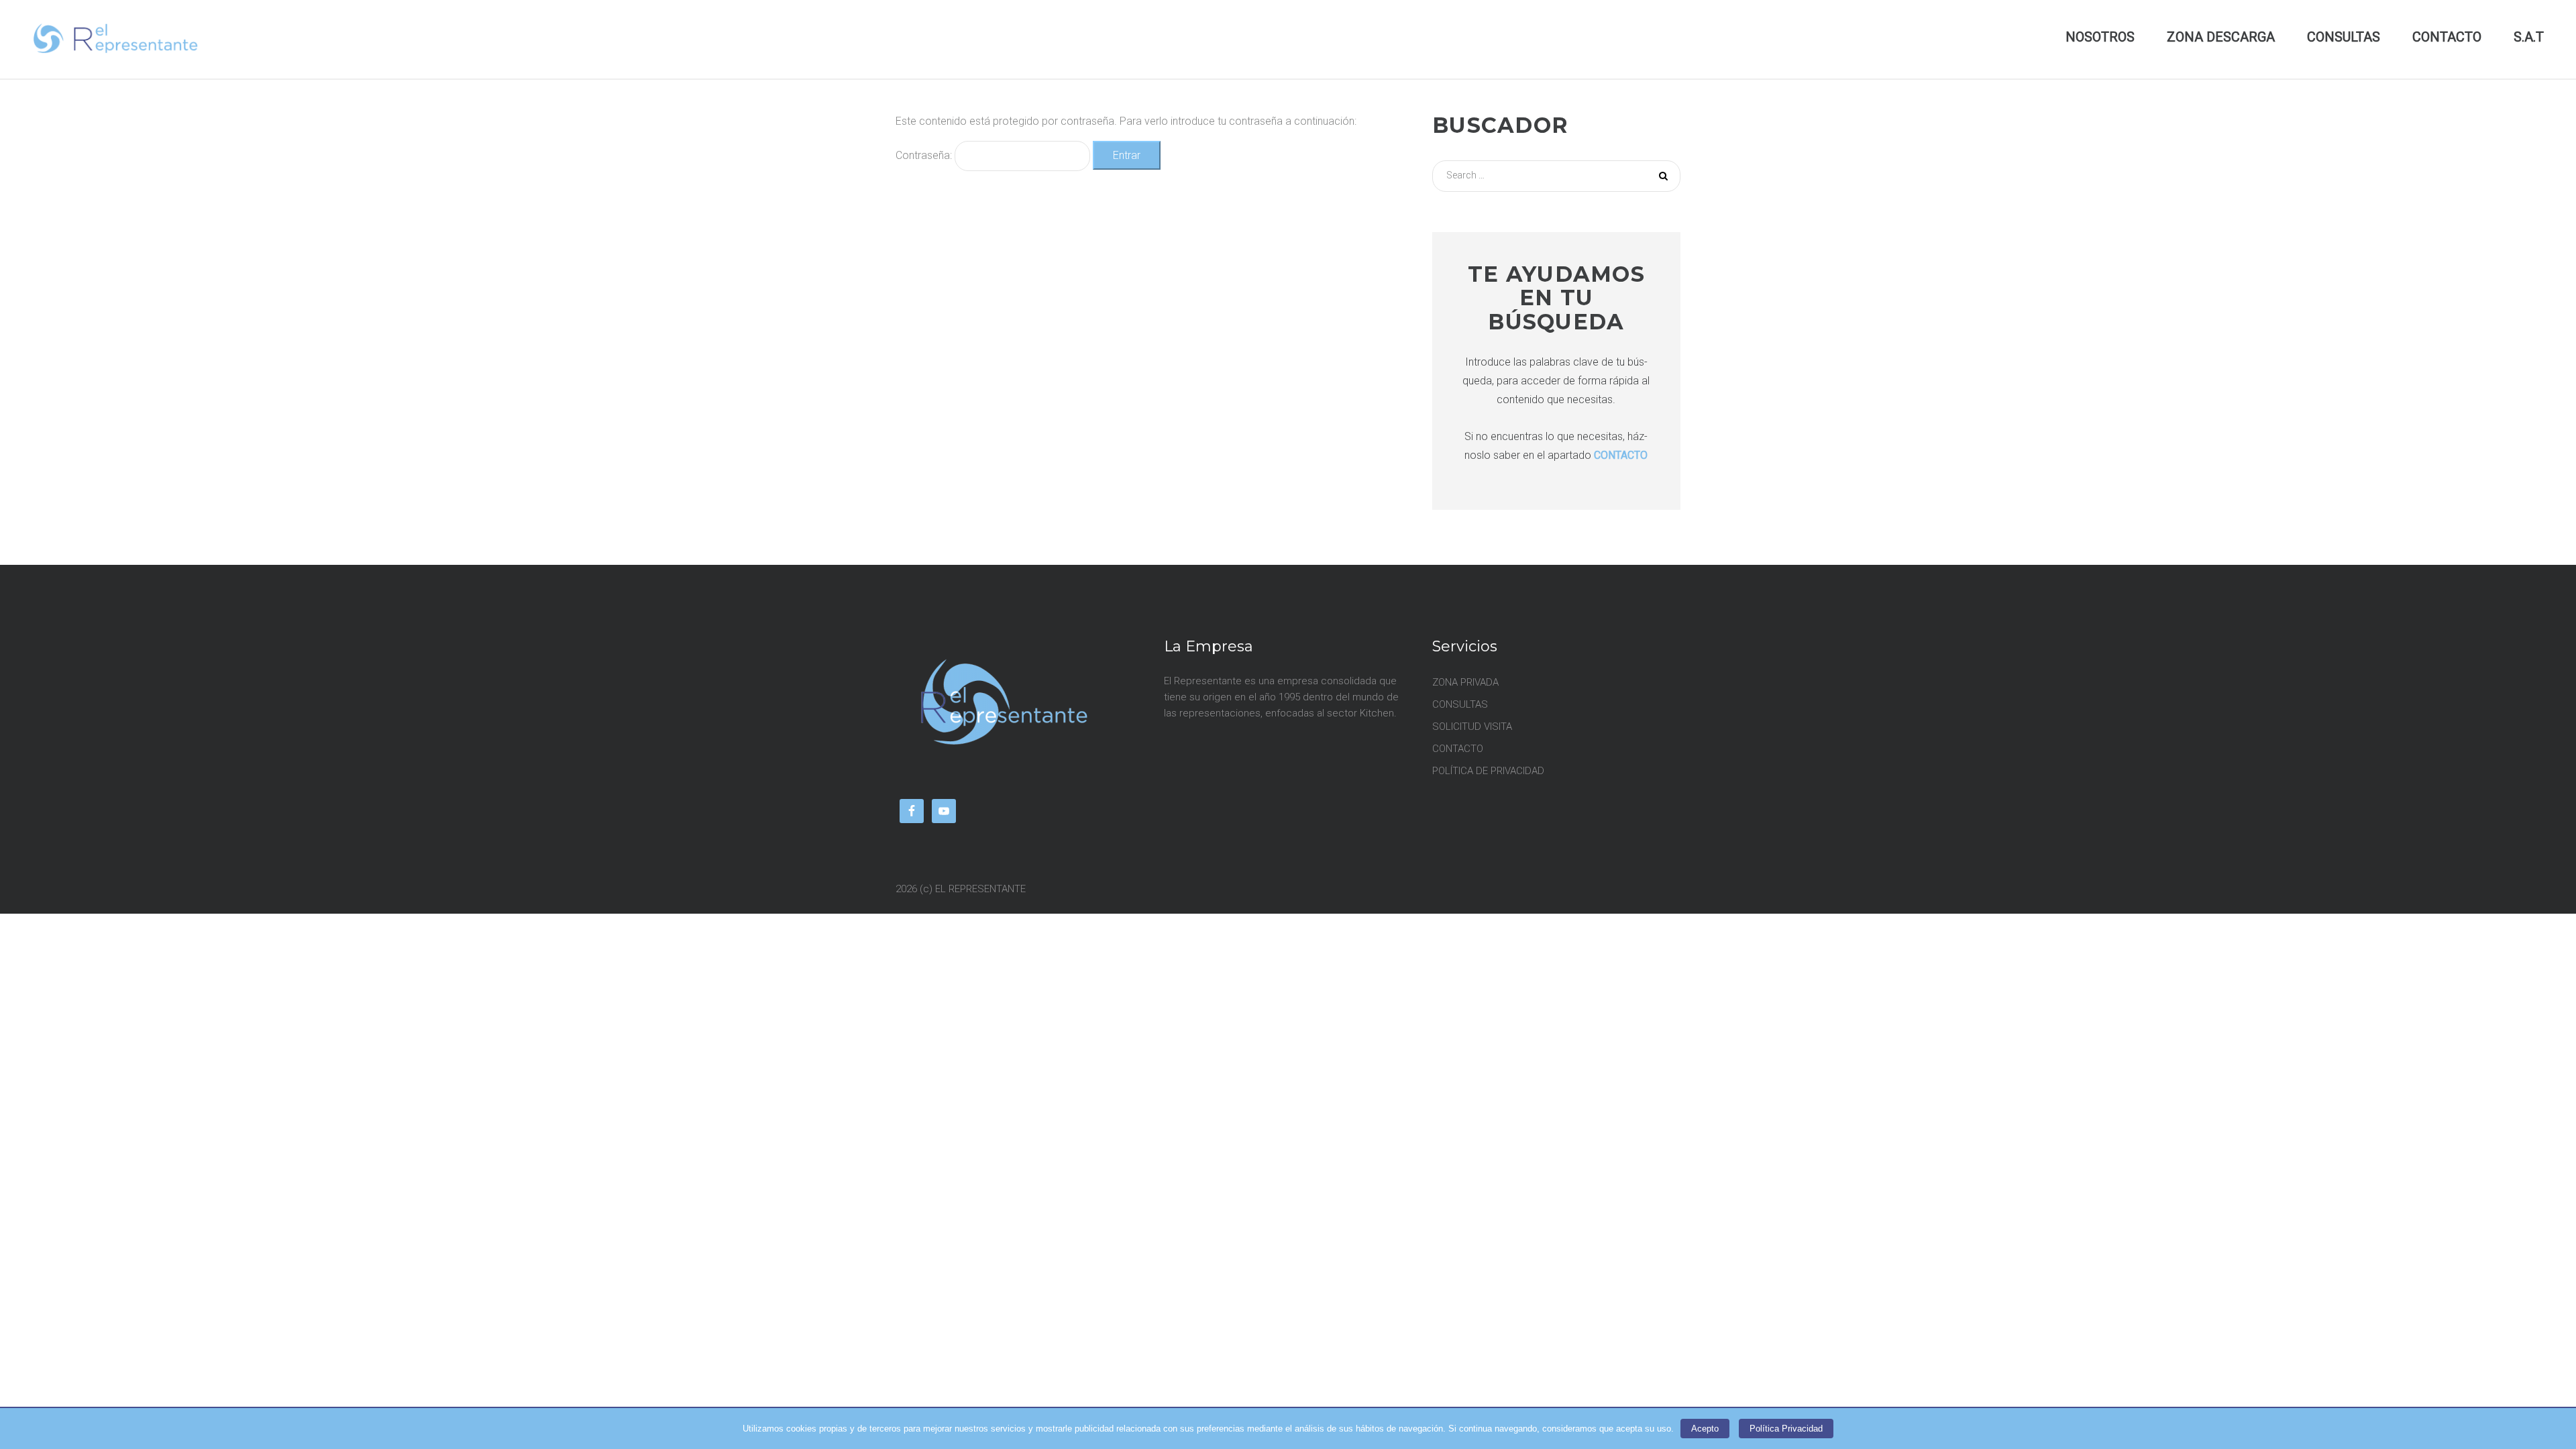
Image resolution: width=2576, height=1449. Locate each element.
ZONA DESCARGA (2221, 37)
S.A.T (2529, 37)
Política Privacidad (1786, 1429)
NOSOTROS (2100, 37)
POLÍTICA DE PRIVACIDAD (1488, 771)
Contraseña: (925, 155)
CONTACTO (2447, 37)
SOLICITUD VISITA (1472, 727)
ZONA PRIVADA (1465, 682)
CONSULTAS (2344, 37)
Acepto (1705, 1429)
